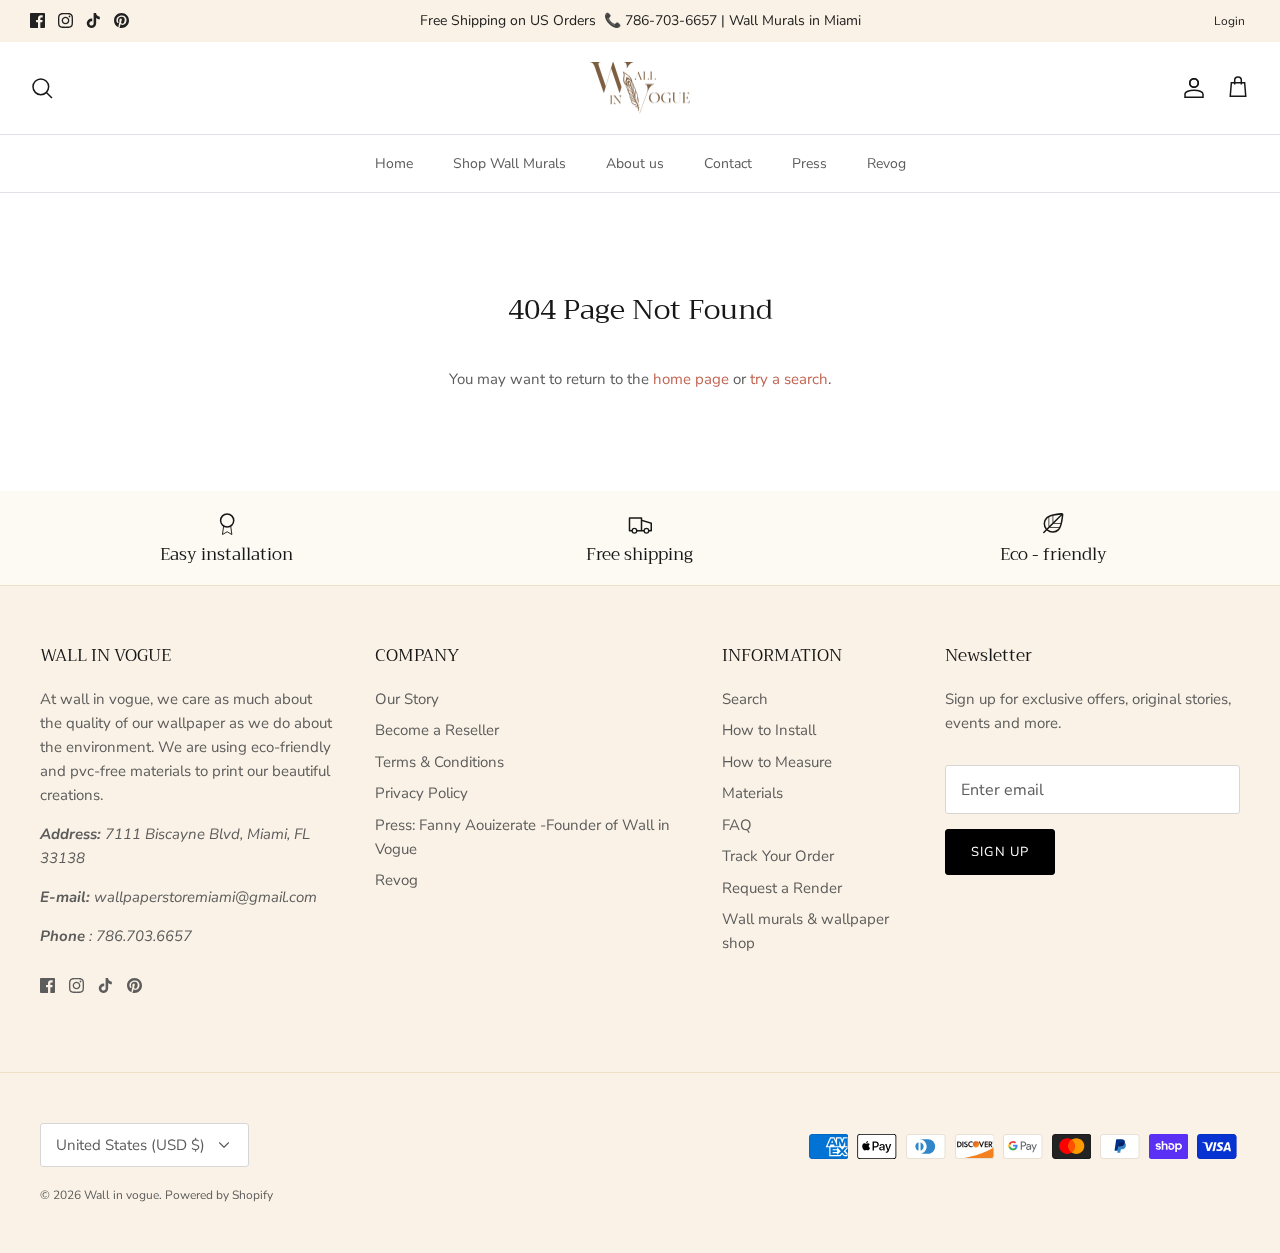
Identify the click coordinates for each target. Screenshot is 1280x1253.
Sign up (999, 852)
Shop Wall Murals (509, 163)
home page (691, 379)
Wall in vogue (121, 1195)
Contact (728, 163)
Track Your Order (778, 856)
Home (394, 163)
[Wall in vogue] (640, 88)
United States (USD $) (130, 1145)
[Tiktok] (93, 20)
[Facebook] (37, 20)
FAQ (737, 825)
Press (809, 163)
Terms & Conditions (439, 762)
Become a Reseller (437, 730)
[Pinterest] (121, 20)
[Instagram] (65, 20)
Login (1229, 21)
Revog (886, 163)
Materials (752, 793)
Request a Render (782, 888)
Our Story (407, 699)
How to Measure (777, 762)
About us (635, 163)
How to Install (769, 730)
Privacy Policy (421, 793)
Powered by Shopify (219, 1195)
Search (745, 699)
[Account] (1190, 88)
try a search (789, 379)
